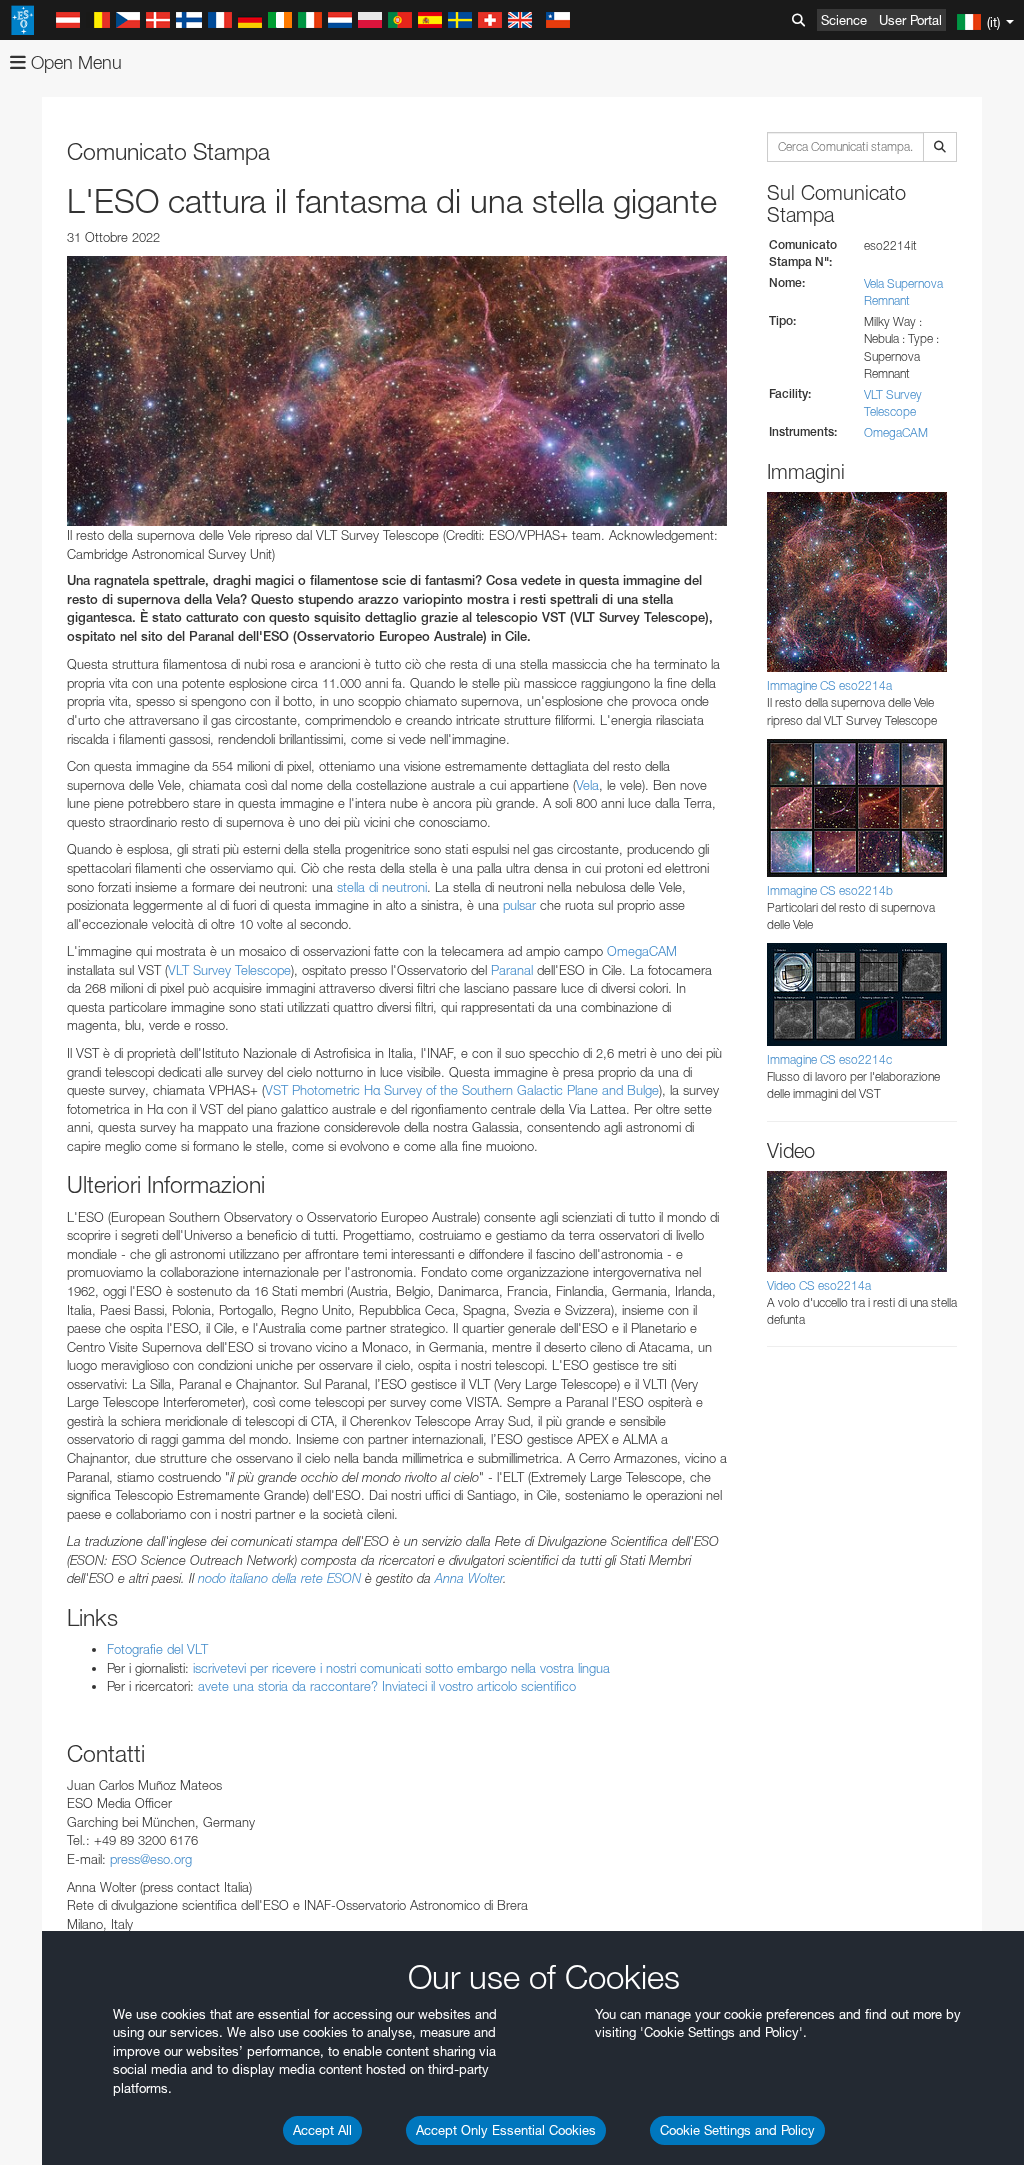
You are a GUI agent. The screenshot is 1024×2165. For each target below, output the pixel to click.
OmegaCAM (642, 951)
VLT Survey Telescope (229, 970)
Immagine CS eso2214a (829, 685)
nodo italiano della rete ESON (279, 1578)
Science (844, 20)
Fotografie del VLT (157, 1649)
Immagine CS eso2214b (830, 890)
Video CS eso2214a (819, 1285)
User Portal (910, 20)
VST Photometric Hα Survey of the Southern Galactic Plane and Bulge (462, 1090)
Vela (587, 785)
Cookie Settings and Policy (737, 2130)
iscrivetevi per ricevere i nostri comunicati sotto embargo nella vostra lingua (401, 1668)
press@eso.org (151, 1859)
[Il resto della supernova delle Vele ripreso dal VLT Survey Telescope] (397, 391)
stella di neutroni (382, 887)
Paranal (512, 970)
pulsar (519, 905)
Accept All (322, 2130)
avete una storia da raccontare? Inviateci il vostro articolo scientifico (387, 1686)
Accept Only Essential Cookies (506, 2130)
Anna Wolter (469, 1578)
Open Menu (74, 62)
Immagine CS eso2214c (829, 1059)
